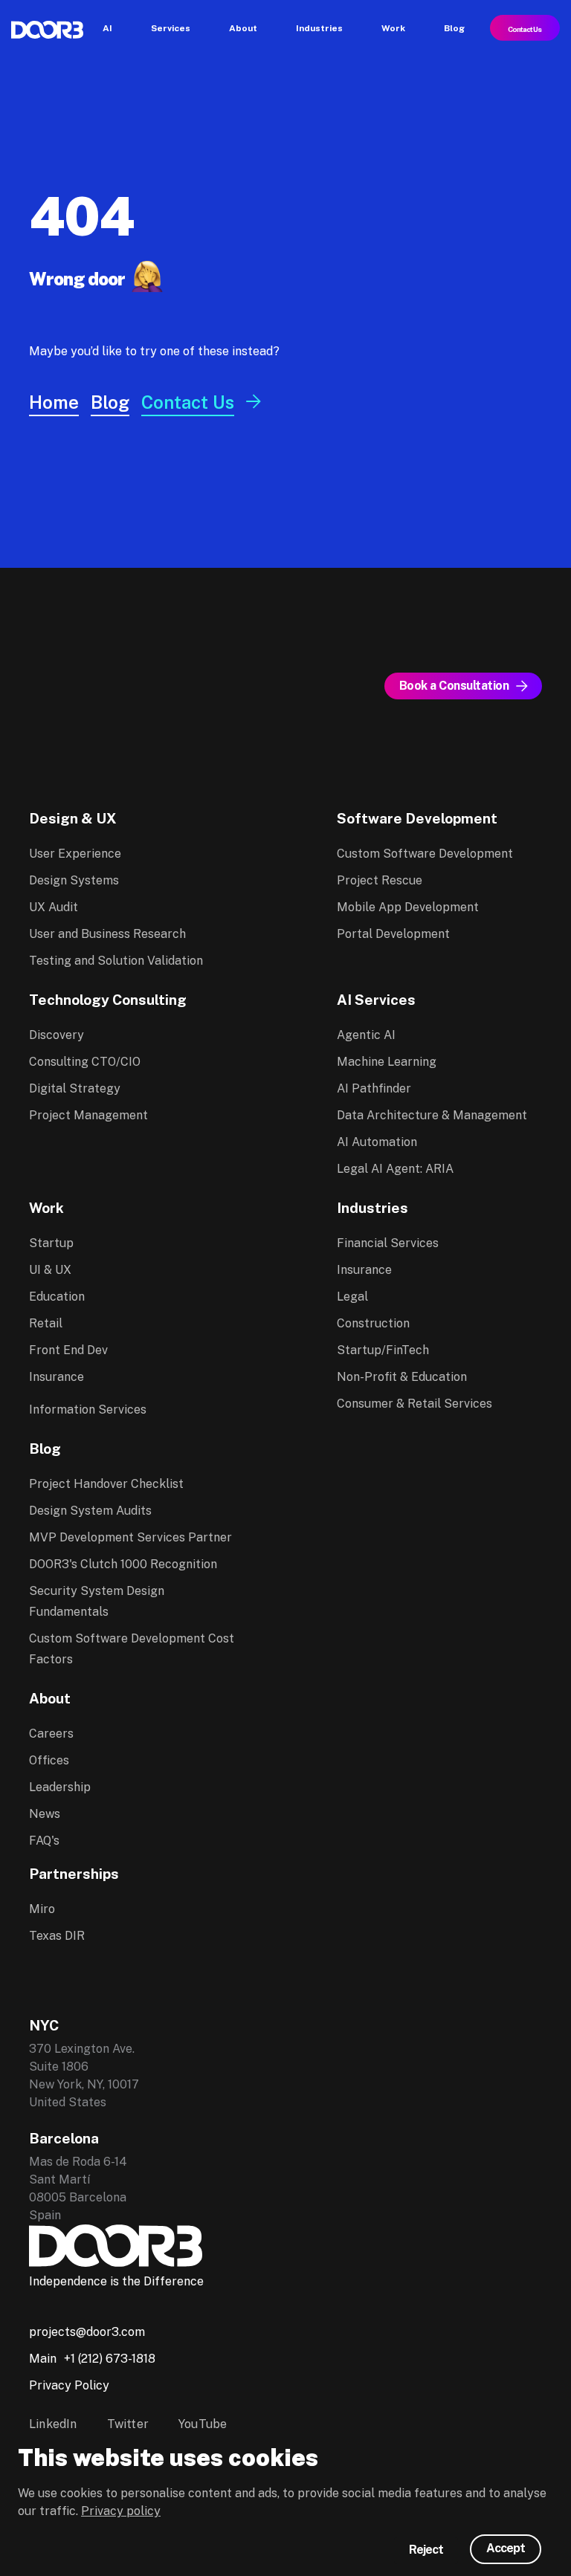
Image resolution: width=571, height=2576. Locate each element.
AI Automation (377, 1142)
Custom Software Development (425, 854)
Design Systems (74, 880)
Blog (45, 1449)
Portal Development (393, 934)
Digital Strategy (75, 1088)
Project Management (88, 1115)
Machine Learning (387, 1062)
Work (46, 1208)
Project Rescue (380, 880)
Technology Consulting (108, 1000)
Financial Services (388, 1243)
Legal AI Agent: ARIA (395, 1169)
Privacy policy (121, 2511)
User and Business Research (107, 934)
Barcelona (64, 2138)
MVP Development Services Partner (130, 1537)
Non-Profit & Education (402, 1377)
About (50, 1698)
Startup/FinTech (383, 1350)
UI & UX (50, 1270)
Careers (51, 1734)
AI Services (376, 1000)
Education (57, 1297)
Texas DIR (57, 1936)
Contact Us (525, 29)
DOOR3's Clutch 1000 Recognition (123, 1564)
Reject (426, 2550)
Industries (372, 1208)
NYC (44, 2025)
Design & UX (73, 818)
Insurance (57, 1377)
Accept (506, 2548)
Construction (373, 1323)
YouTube (203, 2424)
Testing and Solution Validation (116, 961)
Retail (46, 1323)
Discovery (57, 1035)
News (45, 1814)
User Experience (75, 854)
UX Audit (54, 907)
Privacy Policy (69, 2385)
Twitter (128, 2424)
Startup (51, 1243)
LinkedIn (53, 2424)
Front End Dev (68, 1350)
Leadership (60, 1787)
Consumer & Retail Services (414, 1404)
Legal (352, 1297)
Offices (49, 1760)
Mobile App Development (408, 907)
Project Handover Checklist (106, 1484)
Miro (42, 1909)
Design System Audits (90, 1511)
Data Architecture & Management (432, 1115)
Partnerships (74, 1874)
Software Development (417, 818)
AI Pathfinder (374, 1088)
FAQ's (44, 1841)
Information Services (88, 1410)
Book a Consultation (454, 686)
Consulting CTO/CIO (85, 1062)
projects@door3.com (87, 2332)
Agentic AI (366, 1035)
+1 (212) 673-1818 (110, 2359)
